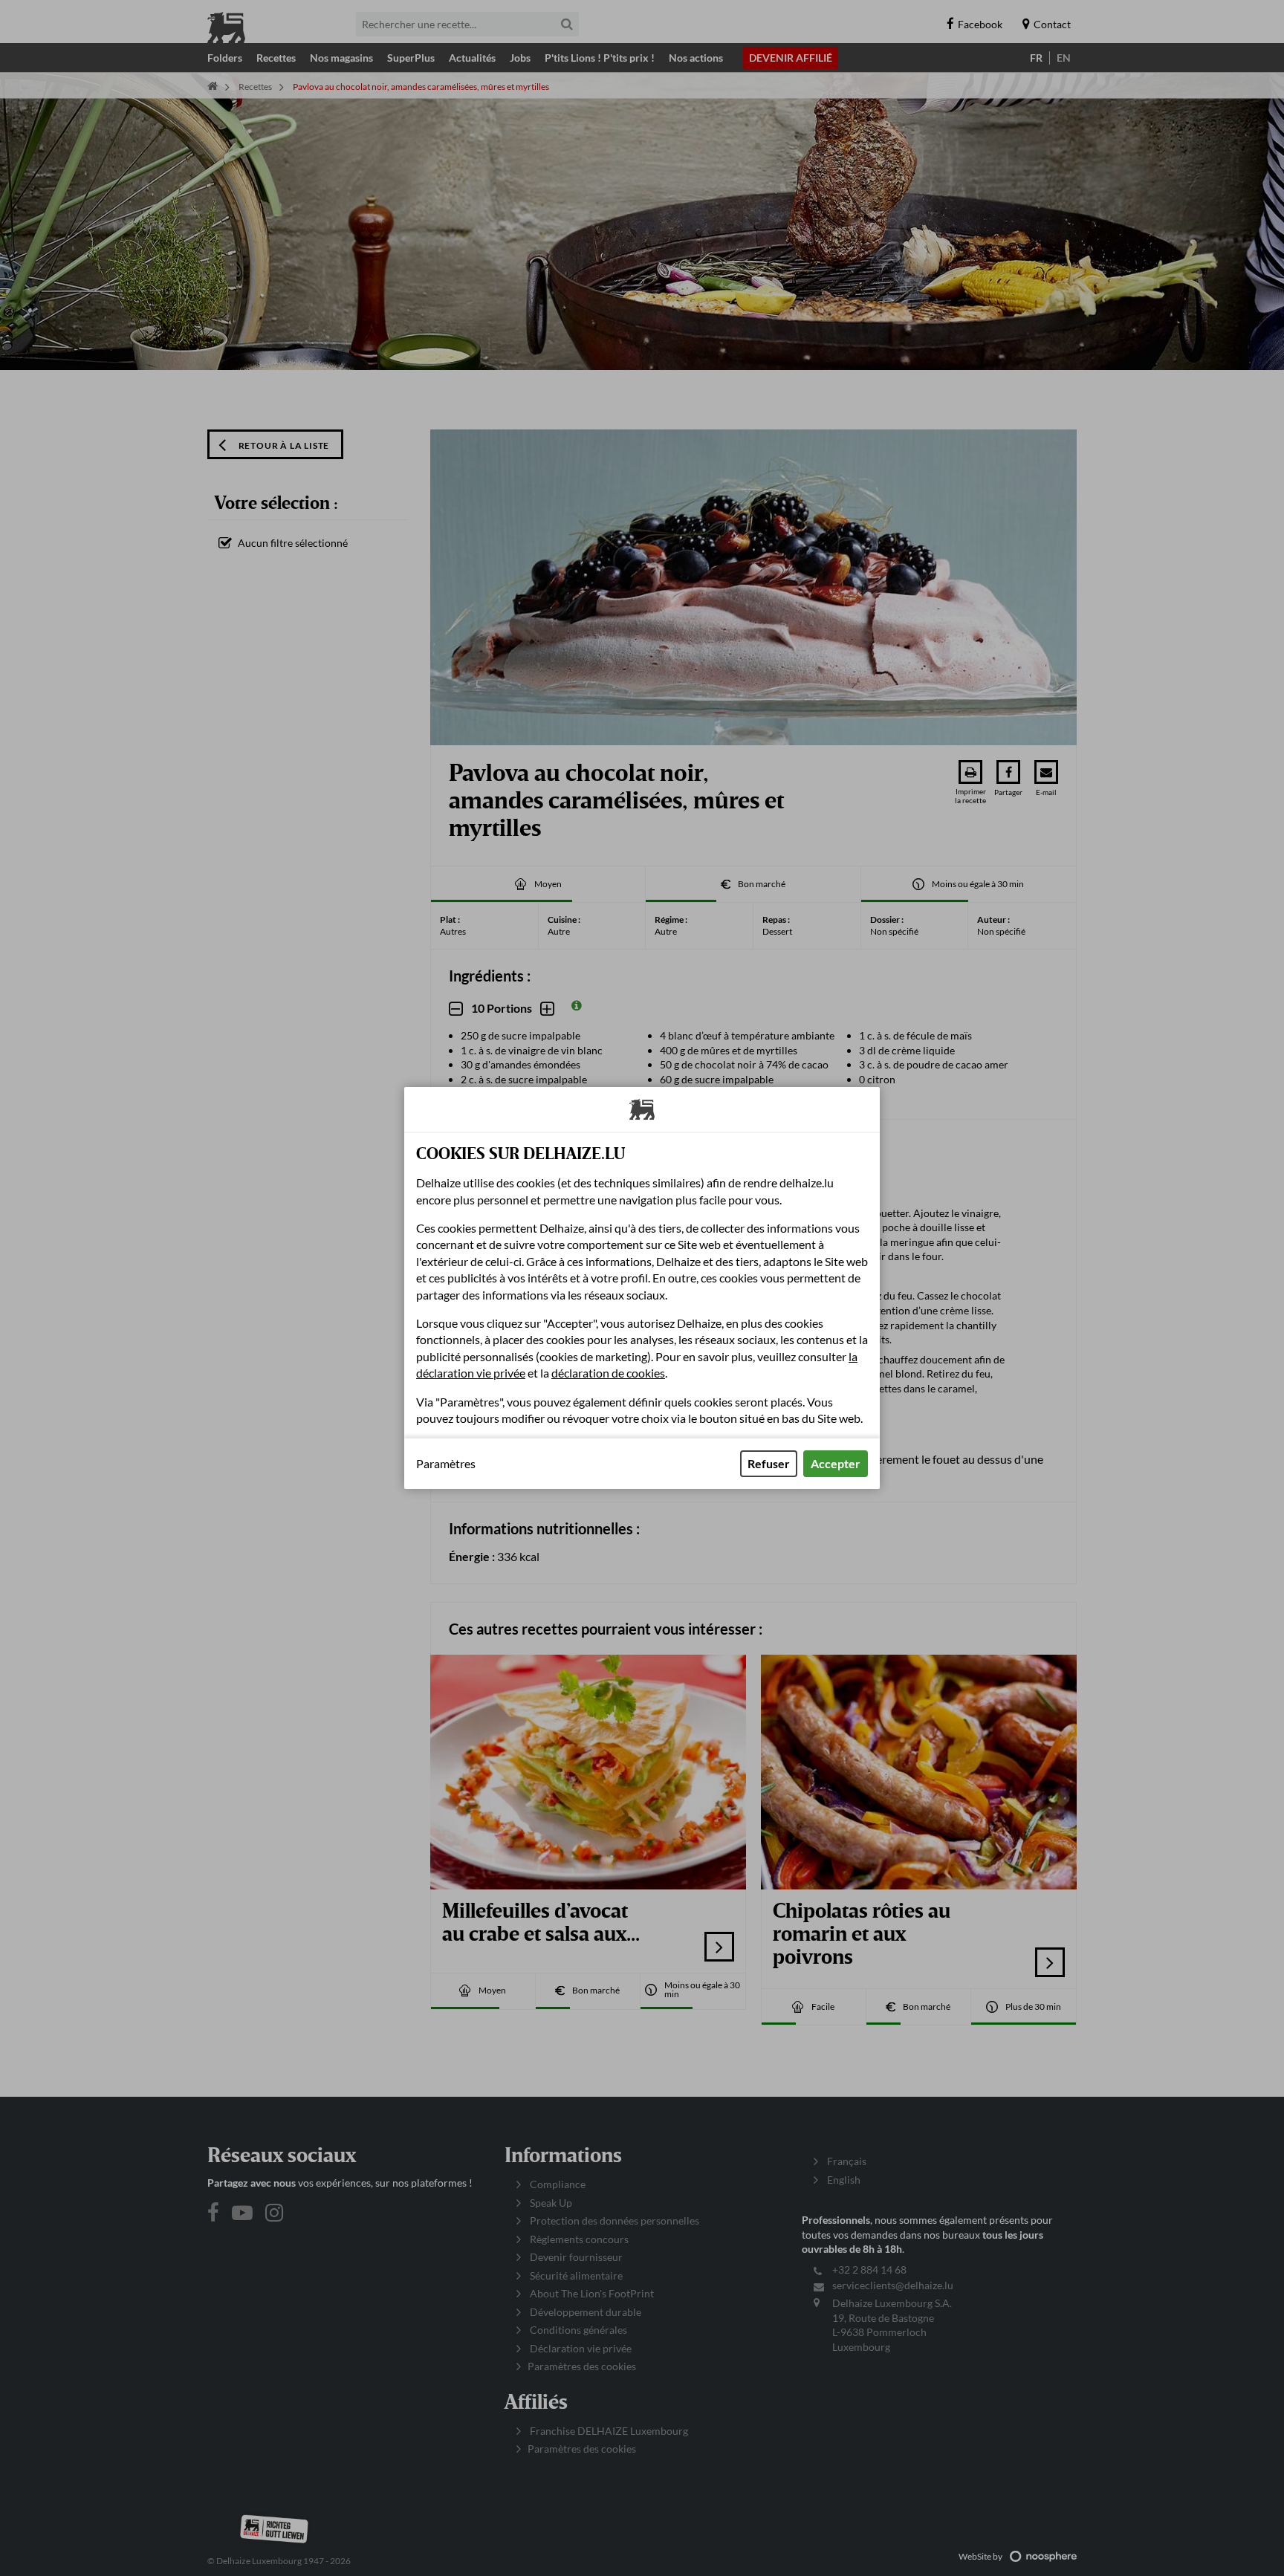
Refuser (769, 1463)
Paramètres (446, 1464)
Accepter (836, 1463)
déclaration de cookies (608, 1373)
